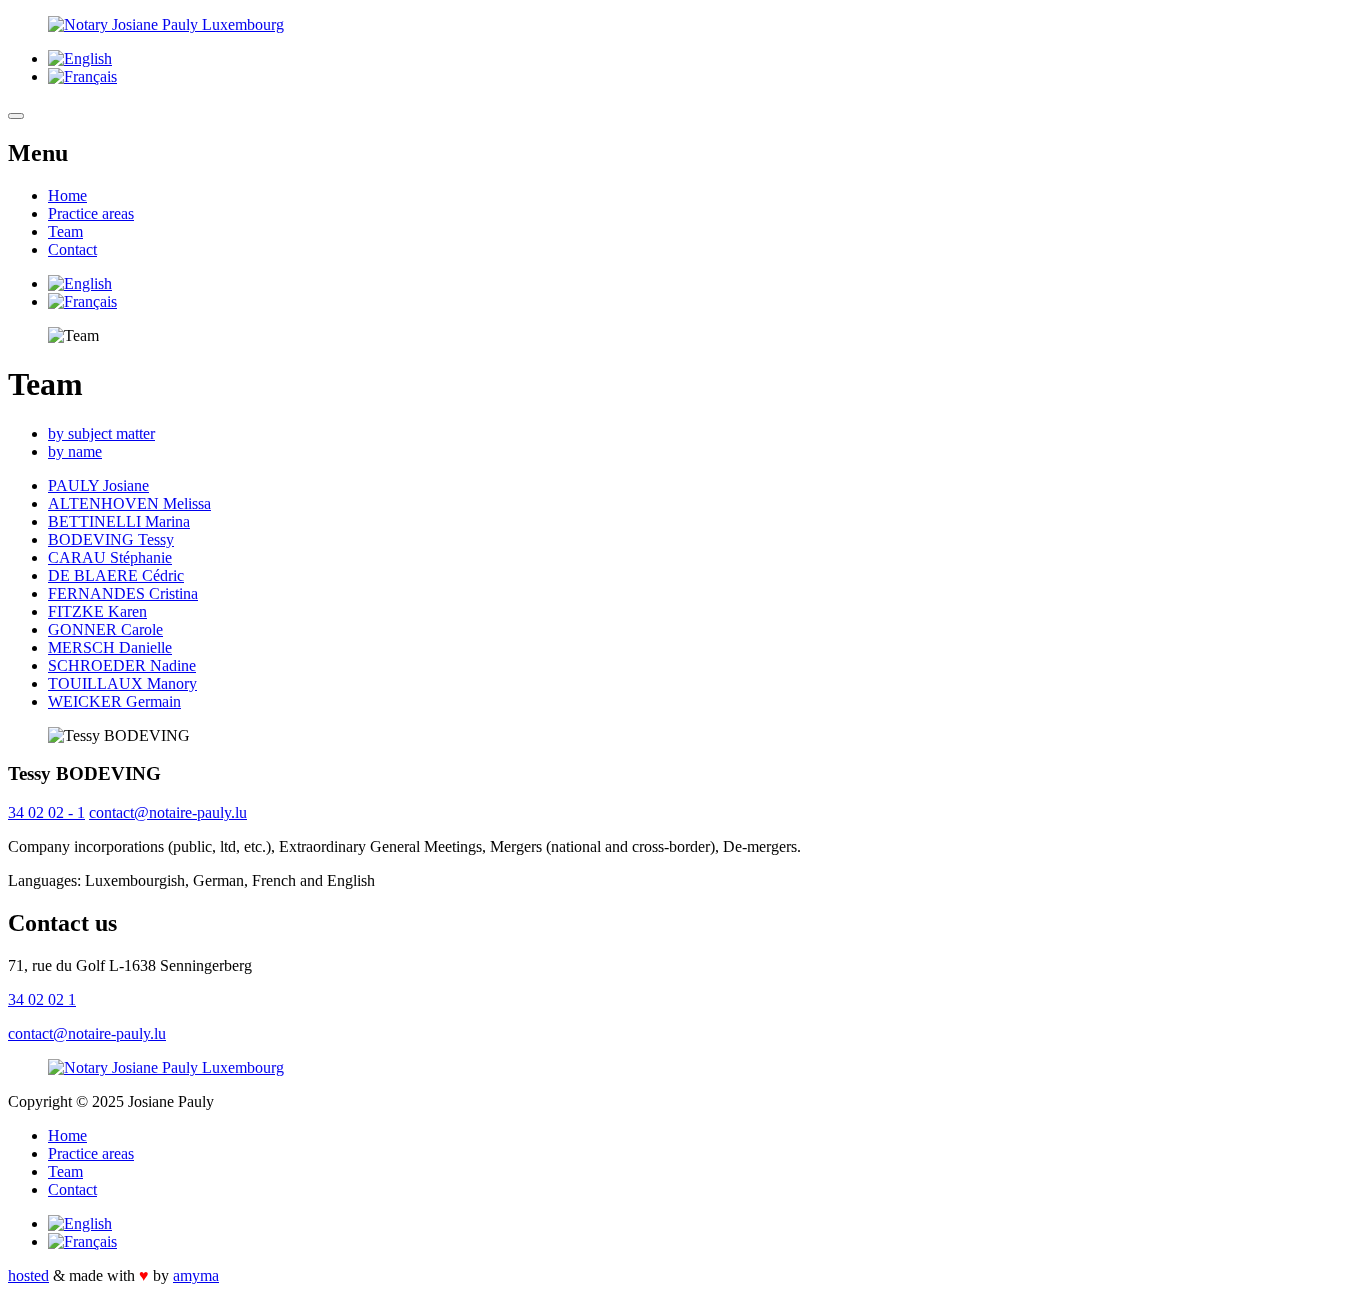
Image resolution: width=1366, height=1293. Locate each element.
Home (67, 195)
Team (65, 231)
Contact (72, 249)
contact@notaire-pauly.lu (168, 812)
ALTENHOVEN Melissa (129, 503)
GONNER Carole (105, 629)
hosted (28, 1275)
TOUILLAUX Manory (122, 683)
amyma (196, 1275)
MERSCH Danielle (110, 647)
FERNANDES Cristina (123, 593)
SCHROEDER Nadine (122, 665)
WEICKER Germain (114, 701)
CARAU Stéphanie (110, 557)
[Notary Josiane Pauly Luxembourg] (683, 25)
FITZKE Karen (97, 611)
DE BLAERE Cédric (116, 575)
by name (75, 451)
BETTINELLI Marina (119, 521)
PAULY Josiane (98, 485)
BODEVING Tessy (111, 539)
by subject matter (101, 433)
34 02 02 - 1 (46, 812)
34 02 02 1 (42, 999)
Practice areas (91, 213)
